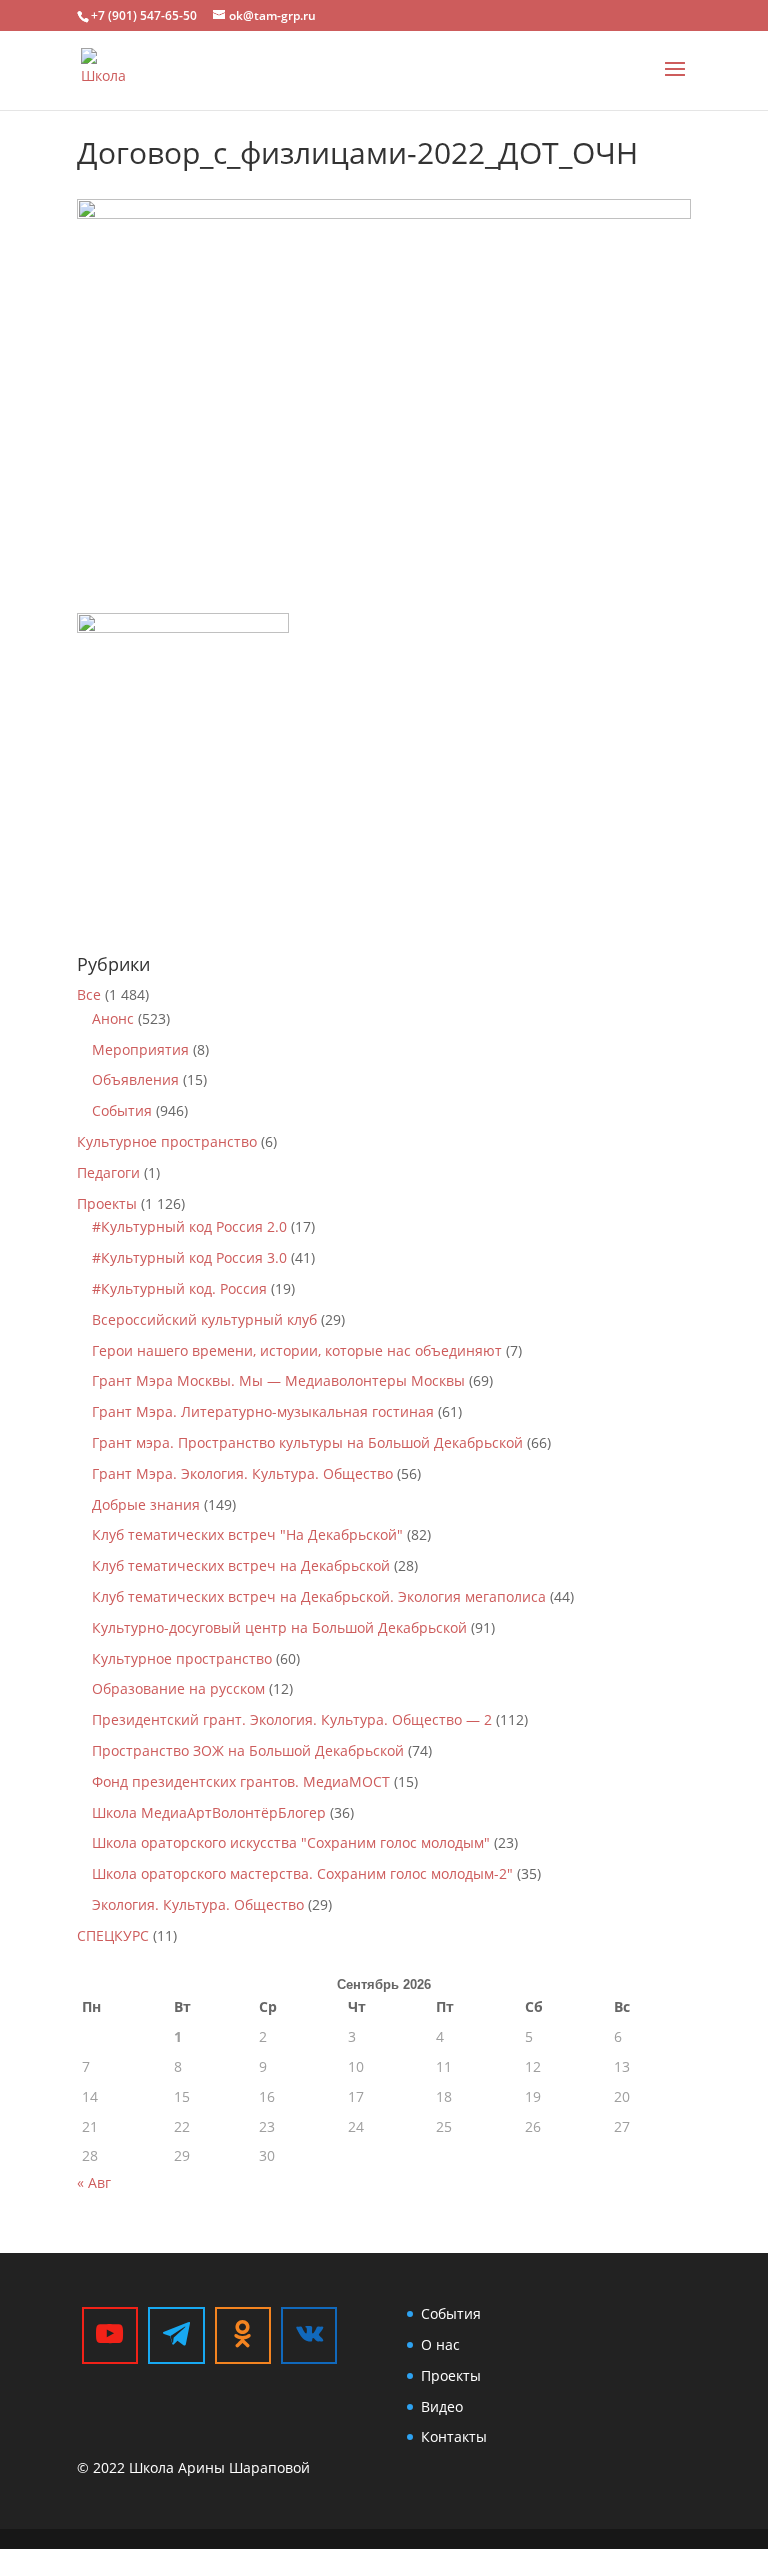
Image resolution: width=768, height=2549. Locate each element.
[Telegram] (176, 2335)
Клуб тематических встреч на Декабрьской (241, 1565)
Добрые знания (146, 1504)
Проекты (107, 1203)
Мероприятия (140, 1049)
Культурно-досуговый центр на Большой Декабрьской (279, 1627)
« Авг (94, 2182)
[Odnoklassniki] (243, 2335)
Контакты (454, 2436)
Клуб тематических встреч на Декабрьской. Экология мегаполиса (319, 1596)
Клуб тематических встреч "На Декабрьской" (247, 1534)
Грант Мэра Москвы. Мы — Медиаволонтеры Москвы (278, 1380)
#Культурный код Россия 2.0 (189, 1226)
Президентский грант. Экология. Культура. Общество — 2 (292, 1719)
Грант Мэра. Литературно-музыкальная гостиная (263, 1411)
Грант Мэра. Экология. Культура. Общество (242, 1473)
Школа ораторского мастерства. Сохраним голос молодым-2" (302, 1873)
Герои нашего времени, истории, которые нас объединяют (297, 1350)
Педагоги (108, 1172)
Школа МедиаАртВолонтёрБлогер (209, 1812)
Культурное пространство (167, 1141)
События (122, 1110)
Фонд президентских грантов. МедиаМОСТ (241, 1781)
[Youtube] (110, 2335)
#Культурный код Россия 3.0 (189, 1257)
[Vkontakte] (309, 2335)
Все (89, 994)
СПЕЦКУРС (113, 1935)
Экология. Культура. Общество (198, 1904)
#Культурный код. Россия (179, 1288)
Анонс (113, 1018)
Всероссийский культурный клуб (204, 1319)
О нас (440, 2344)
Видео (442, 2406)
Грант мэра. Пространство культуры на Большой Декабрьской (307, 1442)
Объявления (135, 1079)
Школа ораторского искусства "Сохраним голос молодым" (291, 1842)
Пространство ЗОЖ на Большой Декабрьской (248, 1750)
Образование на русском (178, 1688)
